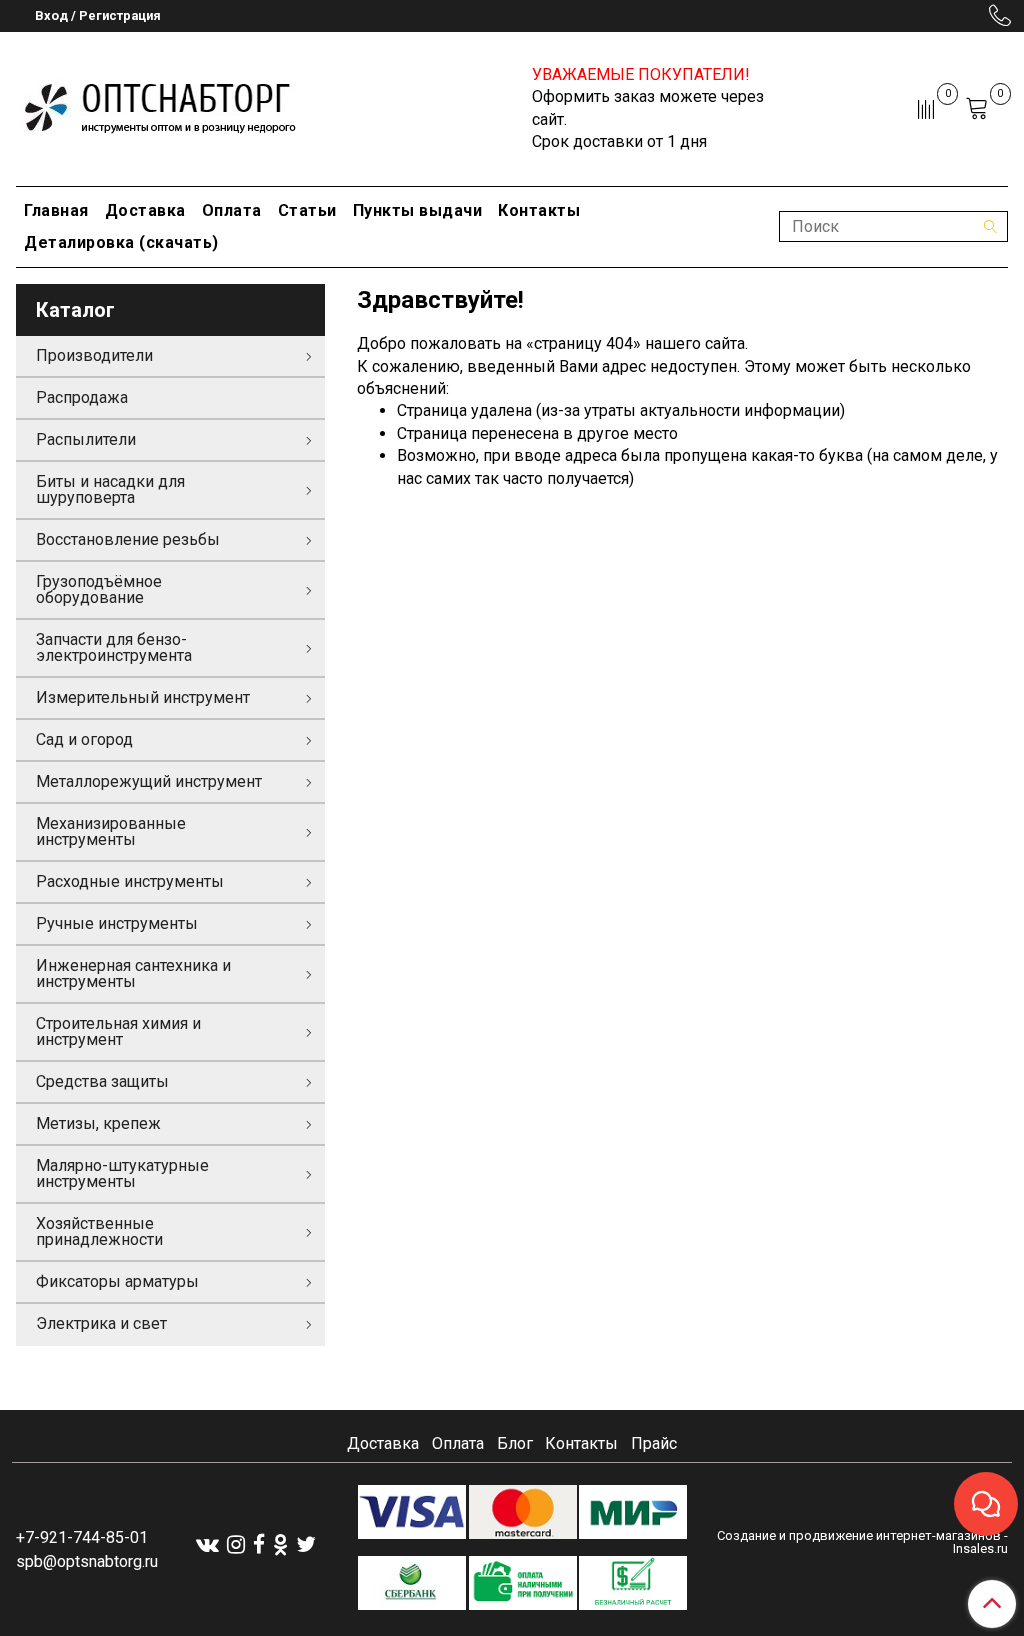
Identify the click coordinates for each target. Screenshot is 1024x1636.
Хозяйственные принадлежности (99, 1231)
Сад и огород (84, 739)
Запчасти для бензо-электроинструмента (114, 647)
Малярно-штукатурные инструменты (122, 1173)
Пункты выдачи (418, 210)
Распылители (86, 439)
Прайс (654, 1443)
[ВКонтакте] (207, 1544)
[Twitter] (306, 1544)
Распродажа (82, 397)
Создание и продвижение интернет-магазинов (859, 1535)
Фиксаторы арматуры (117, 1281)
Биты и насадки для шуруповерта (110, 489)
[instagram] (236, 1544)
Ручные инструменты (117, 923)
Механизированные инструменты (111, 831)
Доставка (145, 210)
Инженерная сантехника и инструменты (133, 973)
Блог (515, 1443)
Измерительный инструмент (143, 697)
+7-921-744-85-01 (82, 1537)
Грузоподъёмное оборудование (99, 589)
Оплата (232, 210)
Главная (56, 210)
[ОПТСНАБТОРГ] (161, 104)
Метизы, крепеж (98, 1123)
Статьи (307, 210)
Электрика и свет (101, 1323)
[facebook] (259, 1544)
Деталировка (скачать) (121, 242)
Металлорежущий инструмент (149, 781)
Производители (94, 355)
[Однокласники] (280, 1544)
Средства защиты (102, 1081)
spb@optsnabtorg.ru (87, 1561)
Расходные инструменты (130, 881)
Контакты (539, 210)
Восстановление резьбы (128, 539)
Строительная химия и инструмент (118, 1031)
